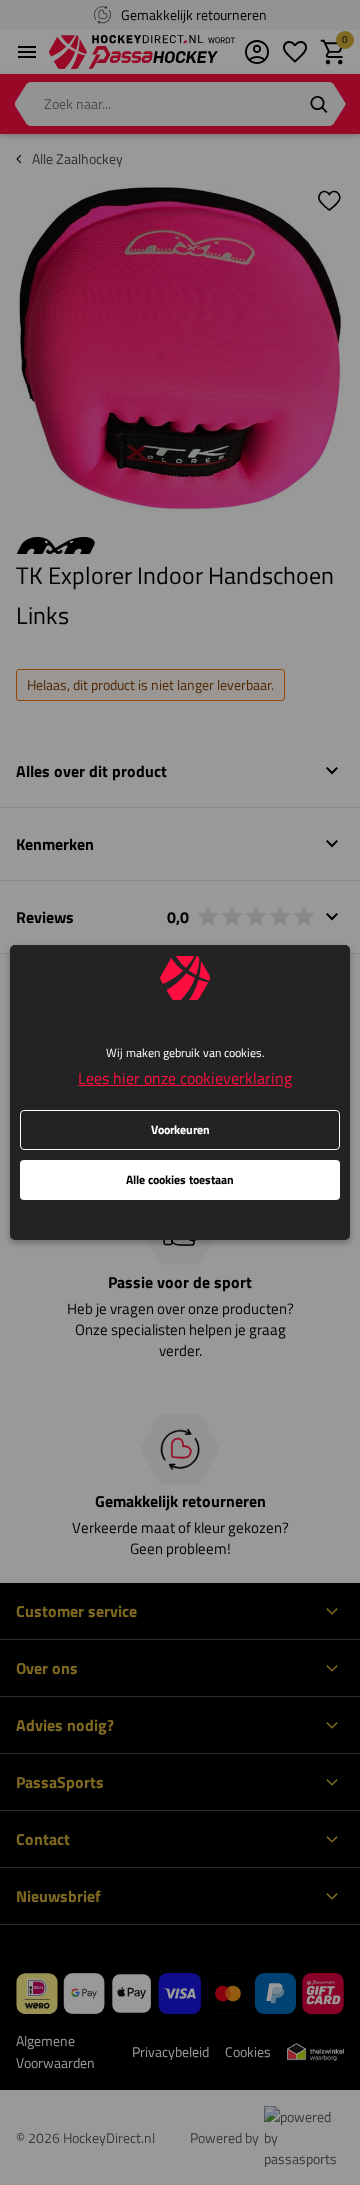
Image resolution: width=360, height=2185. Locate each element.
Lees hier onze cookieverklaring (185, 1078)
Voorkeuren (180, 1129)
